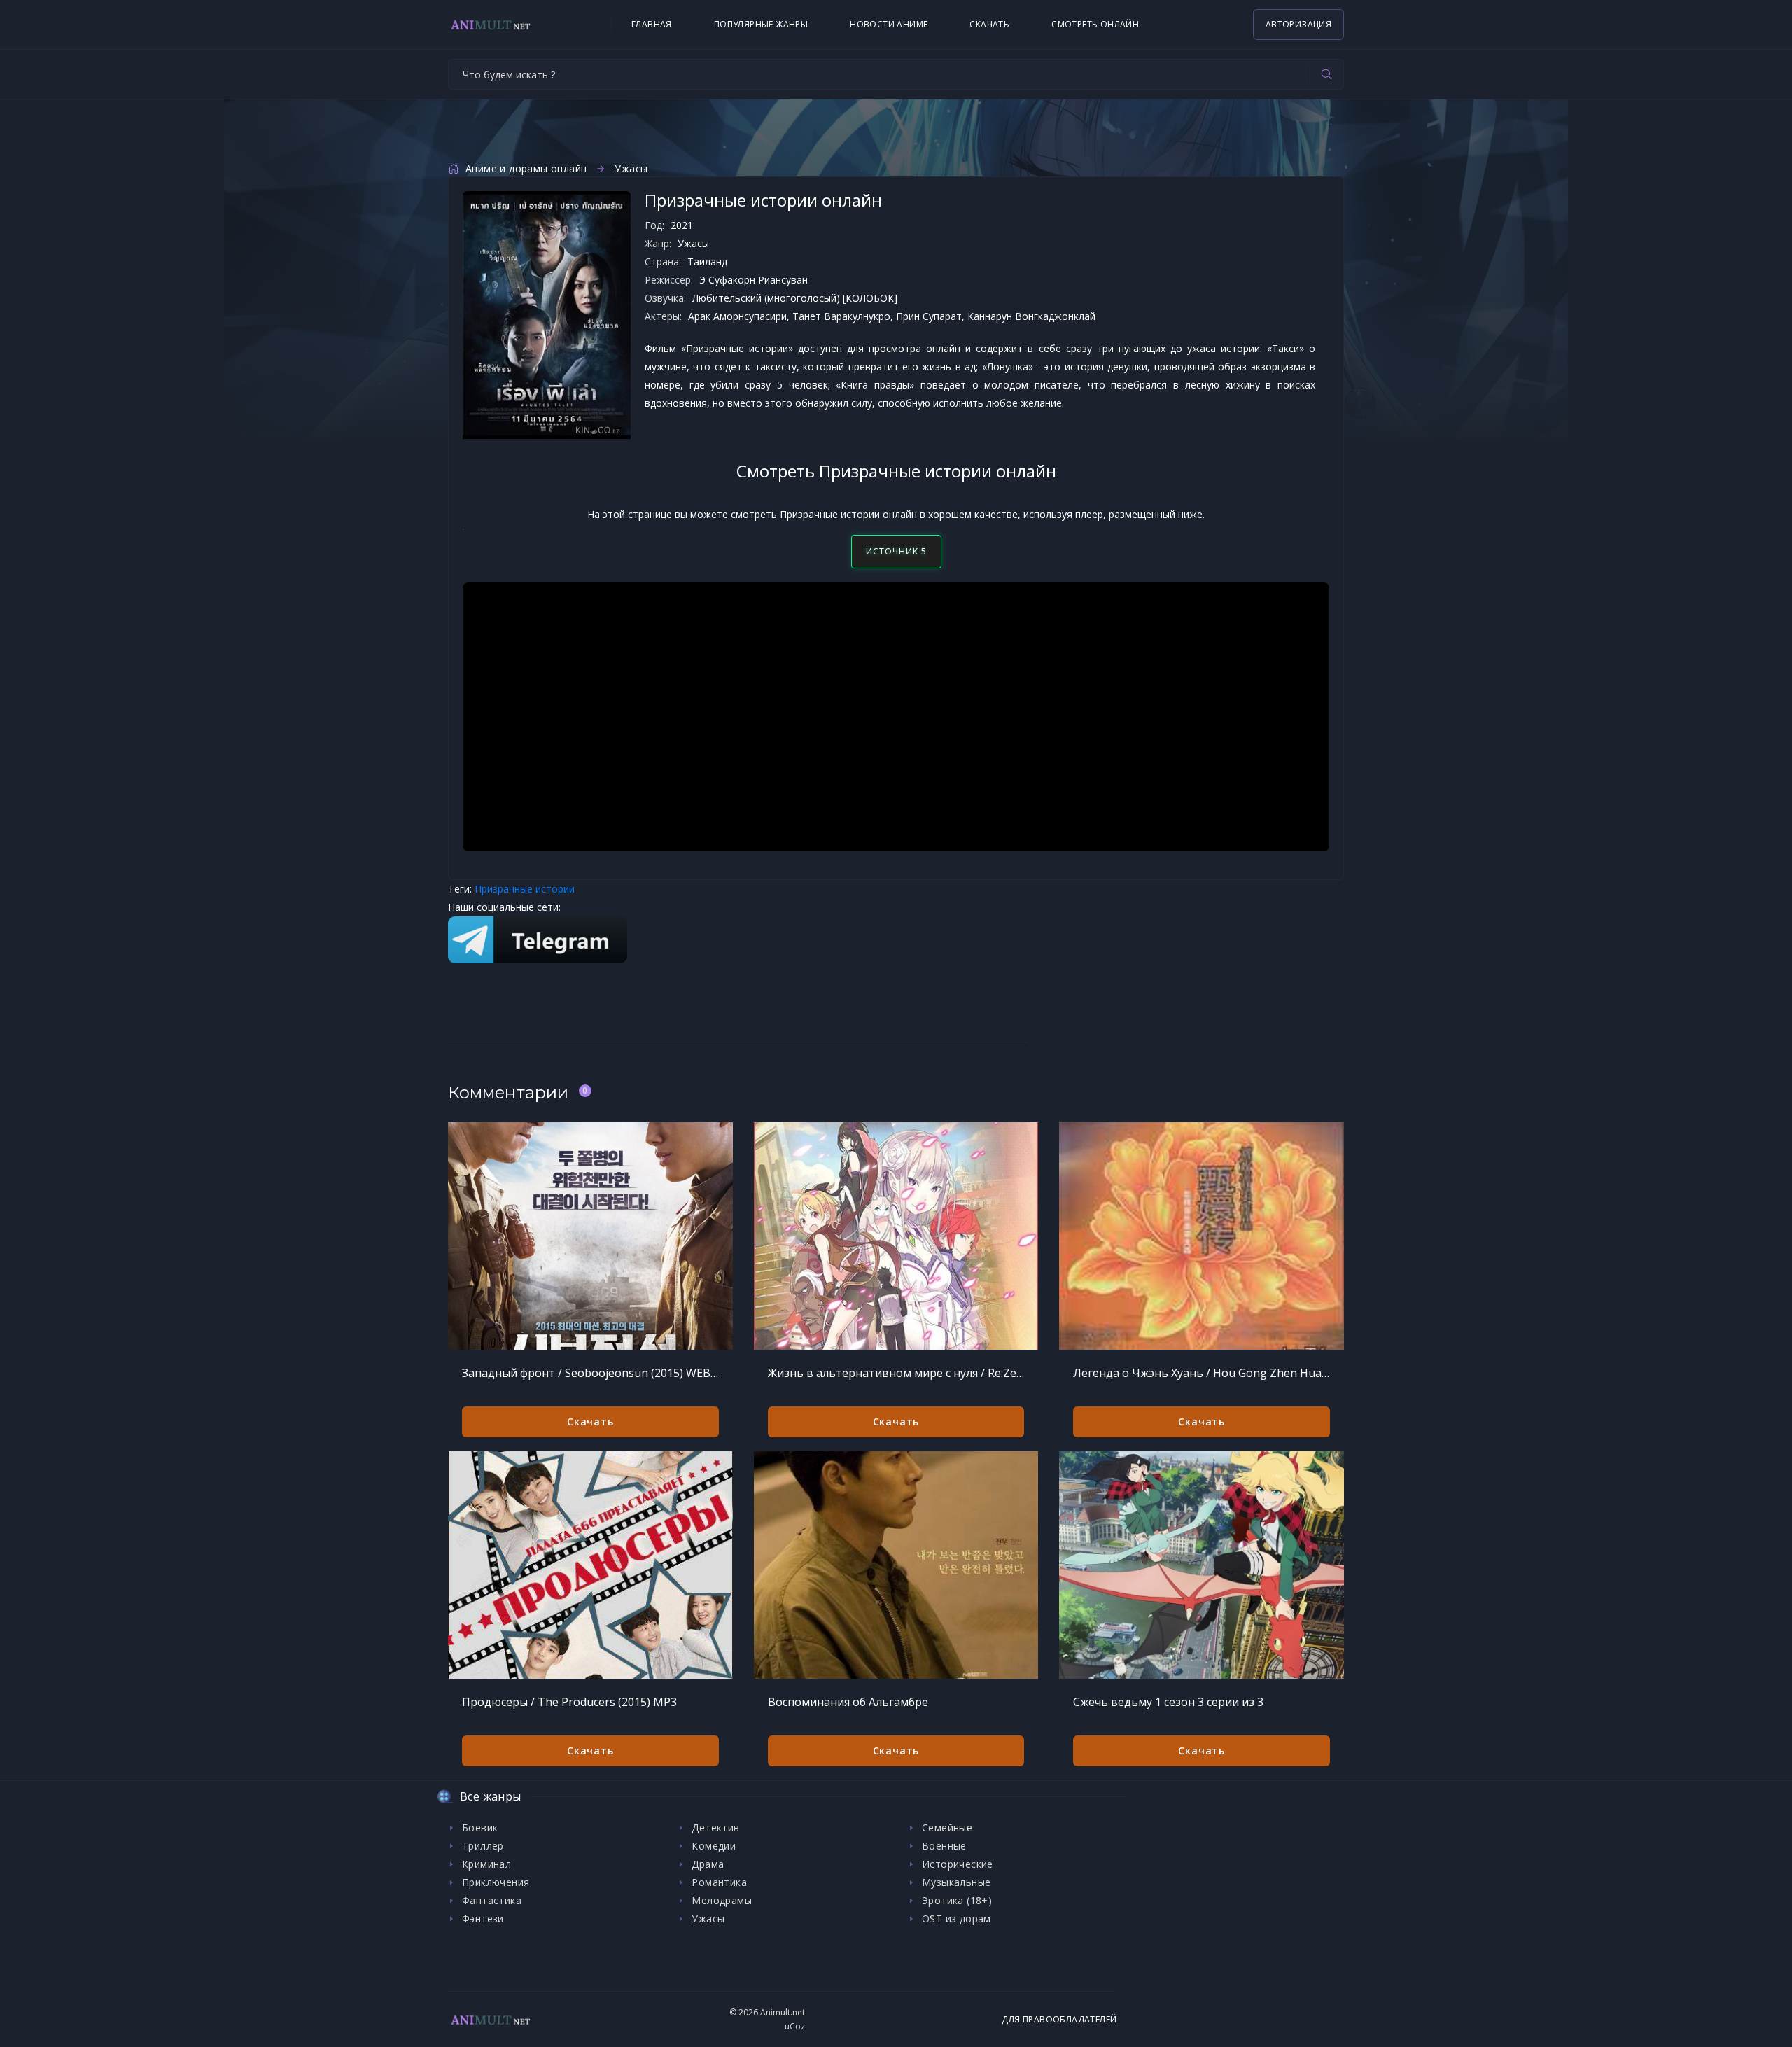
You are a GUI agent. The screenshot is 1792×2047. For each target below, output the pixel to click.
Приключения (496, 1882)
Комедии (714, 1846)
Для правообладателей (1059, 2019)
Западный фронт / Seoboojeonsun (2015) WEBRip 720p (590, 1373)
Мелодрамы (722, 1900)
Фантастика (492, 1900)
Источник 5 (896, 551)
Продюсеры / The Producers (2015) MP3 (569, 1702)
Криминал (486, 1864)
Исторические (958, 1864)
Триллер (483, 1846)
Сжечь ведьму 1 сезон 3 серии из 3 (1168, 1702)
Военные (944, 1846)
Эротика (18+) (957, 1900)
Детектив (715, 1828)
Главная (652, 24)
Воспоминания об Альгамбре (848, 1702)
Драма (708, 1864)
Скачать (989, 24)
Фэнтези (483, 1919)
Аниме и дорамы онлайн (526, 168)
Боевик (480, 1828)
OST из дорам (957, 1919)
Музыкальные (956, 1882)
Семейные (947, 1828)
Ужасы (631, 168)
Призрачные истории (525, 889)
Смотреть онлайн (1095, 24)
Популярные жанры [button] (761, 24)
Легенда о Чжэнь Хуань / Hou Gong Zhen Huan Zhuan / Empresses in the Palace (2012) (1202, 1373)
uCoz (795, 2026)
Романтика (719, 1882)
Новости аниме (889, 24)
